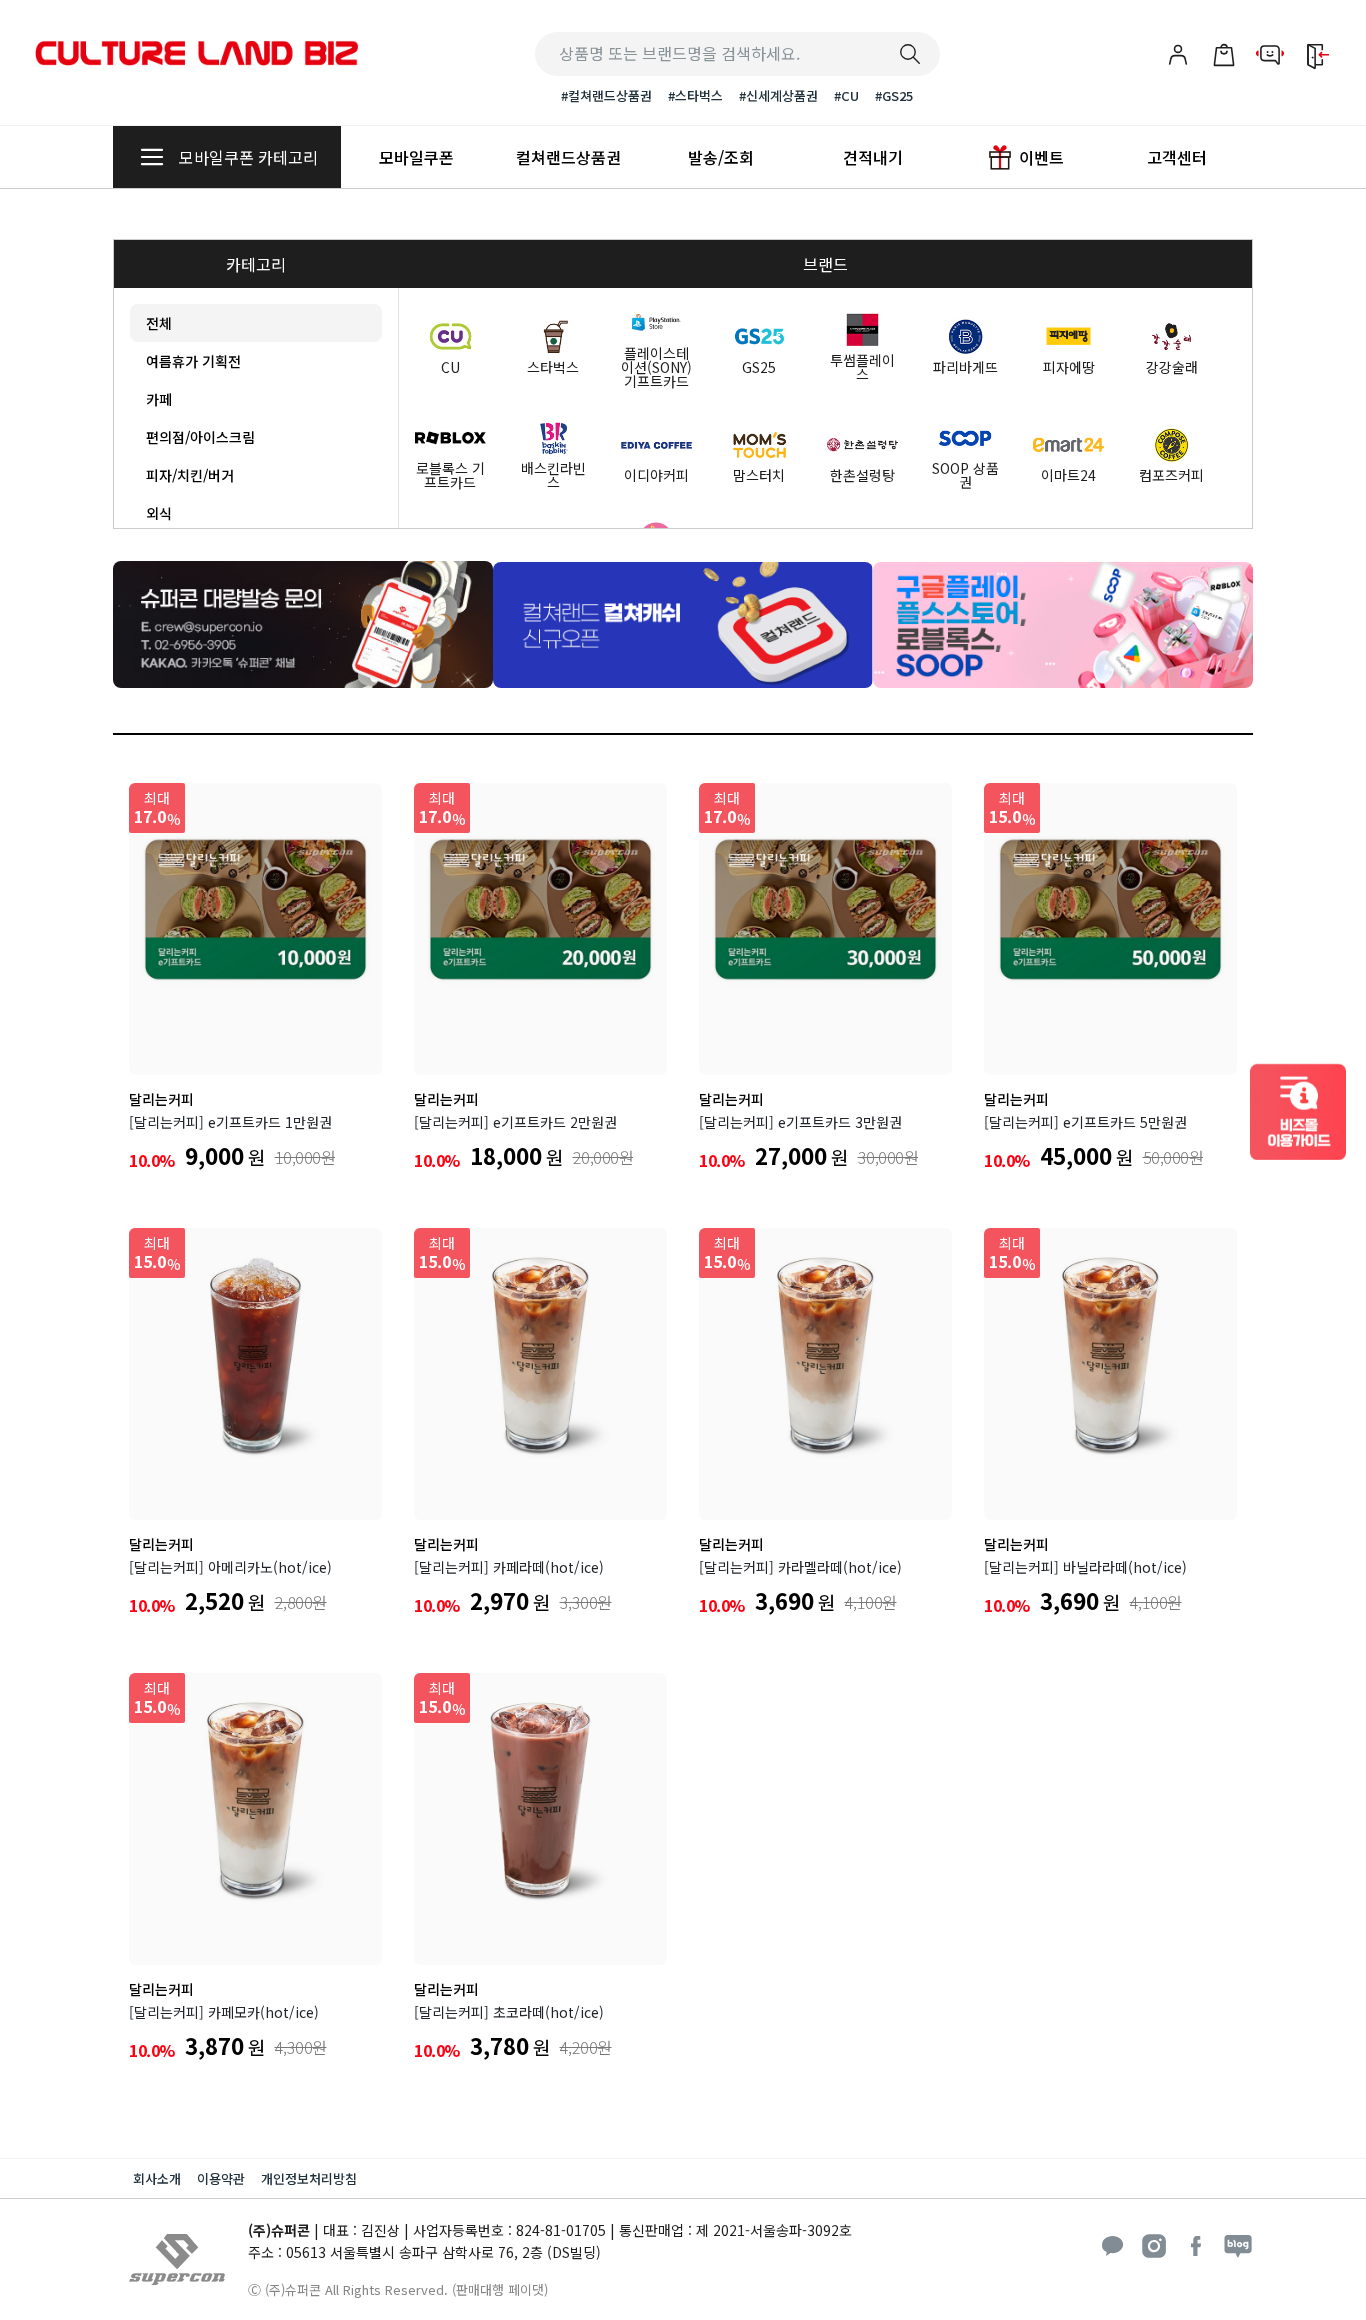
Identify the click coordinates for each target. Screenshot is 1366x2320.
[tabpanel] (415, 304)
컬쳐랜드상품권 (568, 157)
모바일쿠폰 (416, 157)
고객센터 (1177, 157)
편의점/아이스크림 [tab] (200, 437)
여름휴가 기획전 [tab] (193, 361)
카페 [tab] (159, 399)
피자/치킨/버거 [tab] (190, 475)
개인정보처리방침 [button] (309, 2178)
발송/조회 (721, 157)
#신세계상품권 (778, 95)
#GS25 (894, 95)
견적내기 (873, 157)
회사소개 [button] (157, 2178)
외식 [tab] (159, 513)
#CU (846, 95)
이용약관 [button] (221, 2178)
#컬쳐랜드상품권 (606, 95)
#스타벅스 (695, 95)
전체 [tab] (159, 323)
